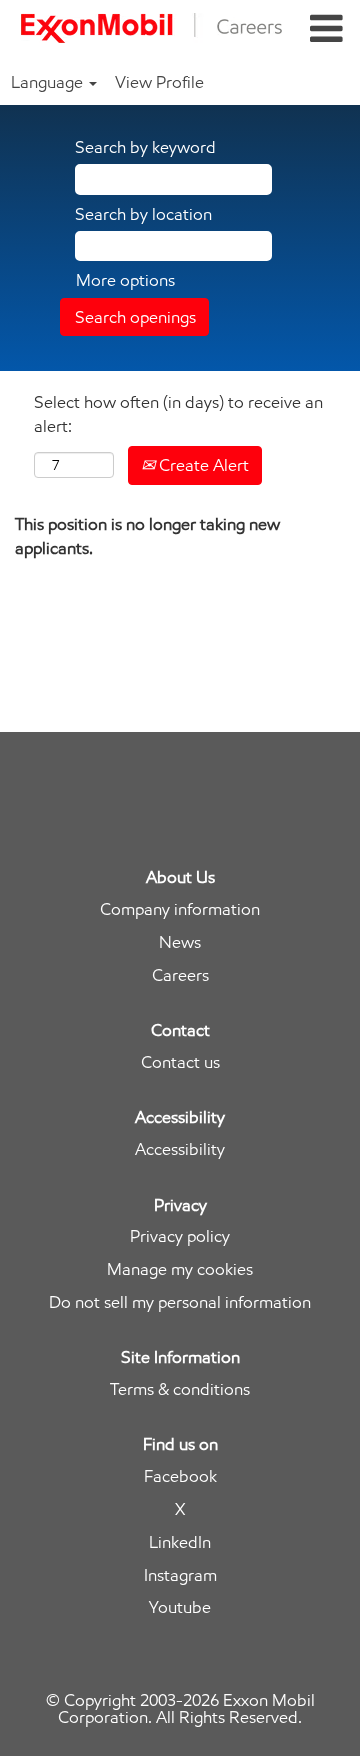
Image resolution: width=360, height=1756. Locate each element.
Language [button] (49, 82)
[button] (326, 29)
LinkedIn (180, 1542)
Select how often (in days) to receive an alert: (178, 414)
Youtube (180, 1607)
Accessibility (180, 1149)
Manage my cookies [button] (180, 1269)
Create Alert (202, 465)
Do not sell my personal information (180, 1302)
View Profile (159, 82)
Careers (180, 975)
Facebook (180, 1476)
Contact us (180, 1062)
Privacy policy (180, 1236)
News (180, 942)
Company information (180, 909)
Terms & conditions (180, 1389)
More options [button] (125, 280)
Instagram (180, 1575)
